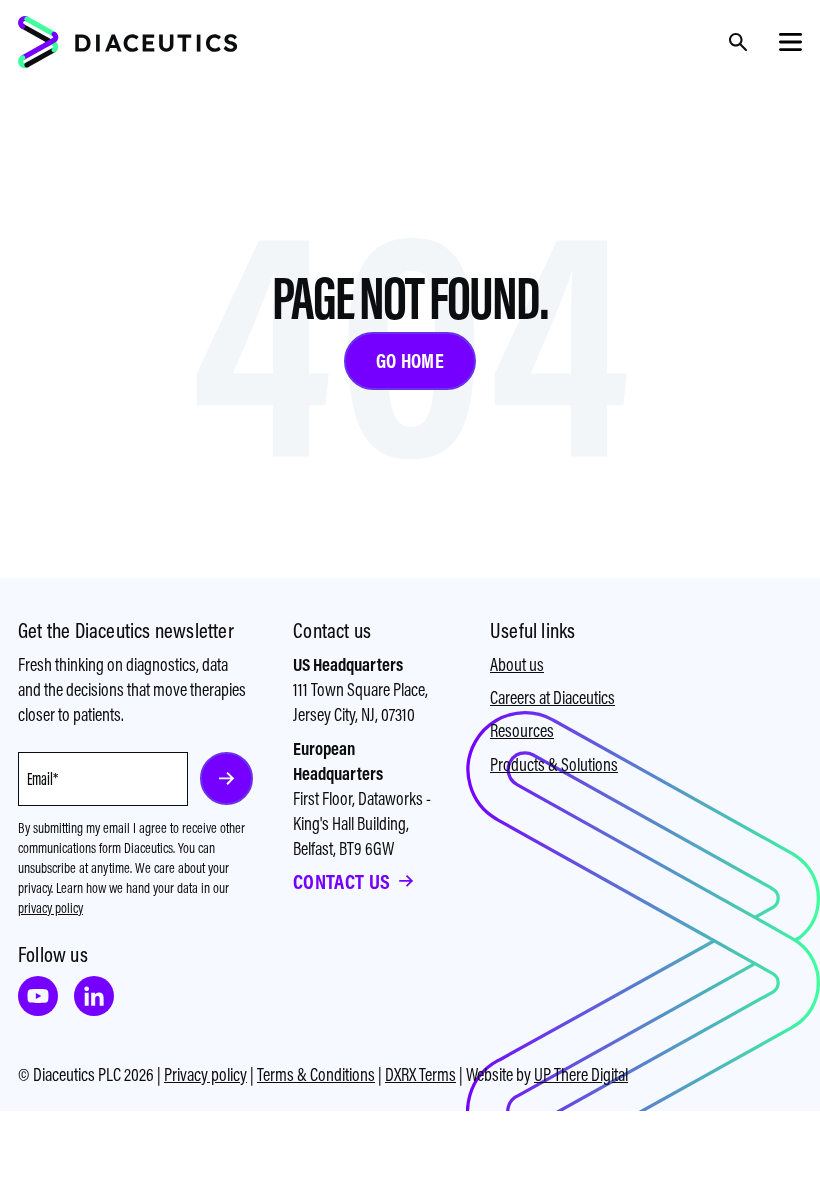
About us (517, 664)
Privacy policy (205, 1074)
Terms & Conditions (316, 1074)
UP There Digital (581, 1074)
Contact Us (341, 881)
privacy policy (50, 908)
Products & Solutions (554, 764)
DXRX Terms (420, 1074)
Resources (522, 730)
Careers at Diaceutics (552, 697)
